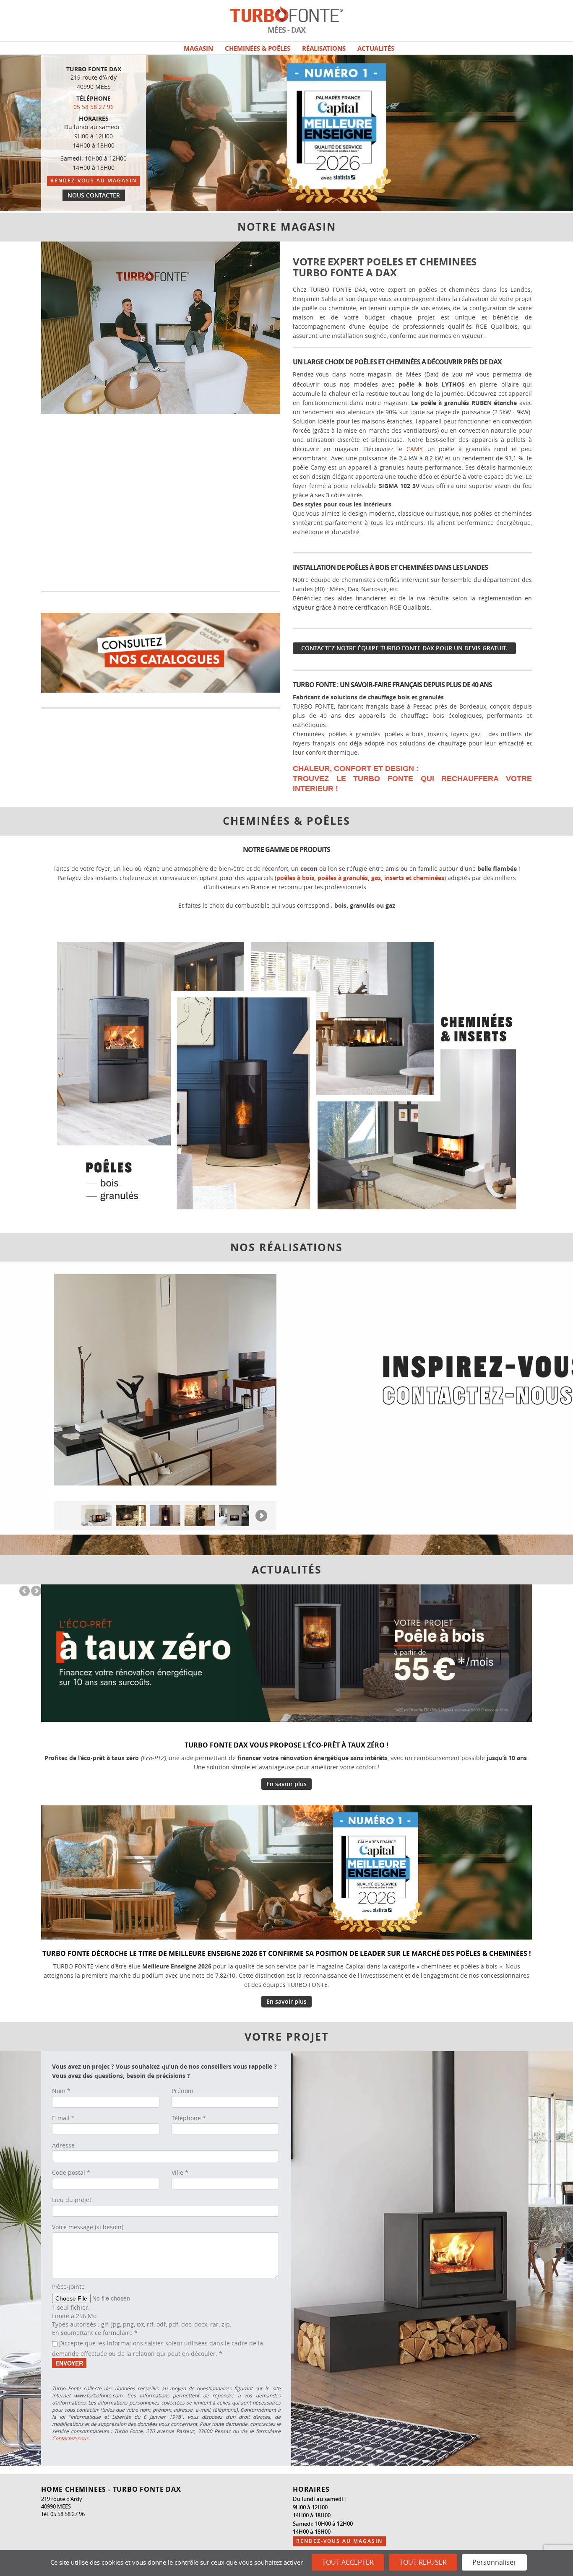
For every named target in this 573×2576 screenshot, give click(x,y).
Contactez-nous (70, 2438)
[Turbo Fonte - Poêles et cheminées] (286, 1074)
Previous (263, 249)
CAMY (414, 449)
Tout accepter (348, 2562)
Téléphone (189, 2118)
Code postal (71, 2172)
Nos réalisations (286, 1247)
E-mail (63, 2118)
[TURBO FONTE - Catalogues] (161, 652)
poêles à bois (295, 878)
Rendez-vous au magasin (94, 180)
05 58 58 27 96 (94, 107)
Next (273, 249)
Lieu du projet (72, 2200)
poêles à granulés (343, 878)
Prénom (182, 2091)
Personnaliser (494, 2562)
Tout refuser (423, 2562)
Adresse (63, 2145)
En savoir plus (286, 1784)
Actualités (376, 48)
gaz (376, 878)
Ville (180, 2172)
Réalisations (324, 48)
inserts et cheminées (414, 878)
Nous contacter (94, 195)
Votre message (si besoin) (88, 2227)
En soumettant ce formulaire (95, 2333)
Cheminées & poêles (258, 48)
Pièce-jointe (68, 2286)
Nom (61, 2091)
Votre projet (286, 2037)
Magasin (198, 48)
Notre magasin (287, 227)
